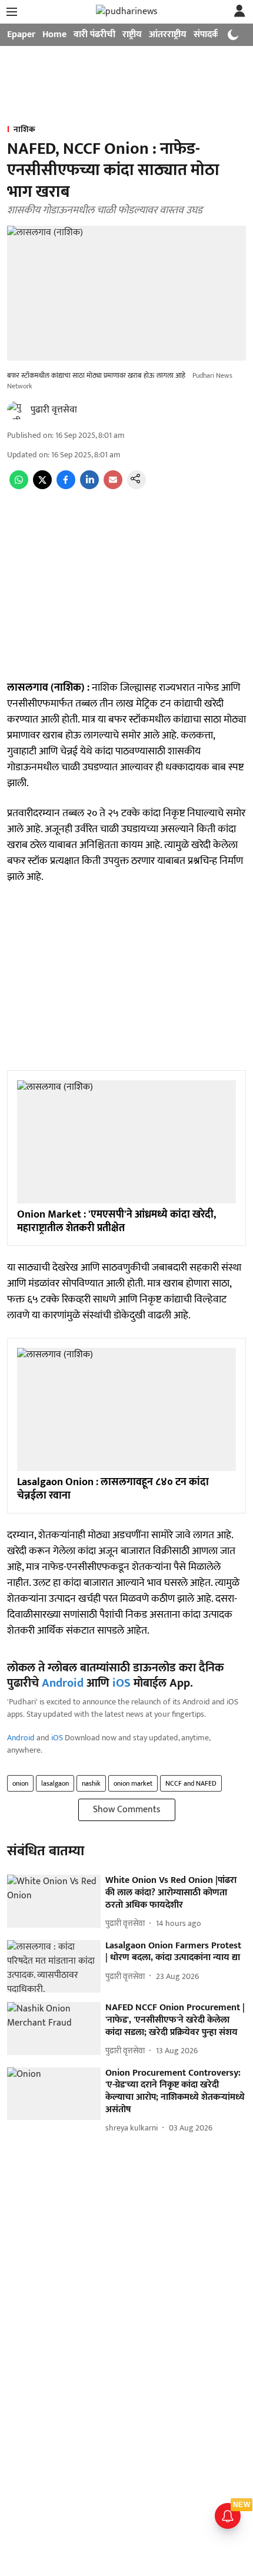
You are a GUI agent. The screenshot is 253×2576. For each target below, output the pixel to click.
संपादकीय (210, 34)
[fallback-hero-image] (54, 1901)
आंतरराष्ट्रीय (168, 34)
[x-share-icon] (42, 486)
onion (20, 1783)
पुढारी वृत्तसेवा (54, 410)
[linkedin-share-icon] (89, 486)
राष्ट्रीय (132, 34)
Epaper (21, 34)
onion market (133, 1783)
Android (63, 1683)
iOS (121, 1683)
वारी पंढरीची (94, 34)
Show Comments (127, 1810)
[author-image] (16, 410)
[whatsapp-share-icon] (19, 486)
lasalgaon (55, 1783)
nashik (91, 1783)
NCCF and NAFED (191, 1783)
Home (54, 34)
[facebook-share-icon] (66, 486)
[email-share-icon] (113, 486)
